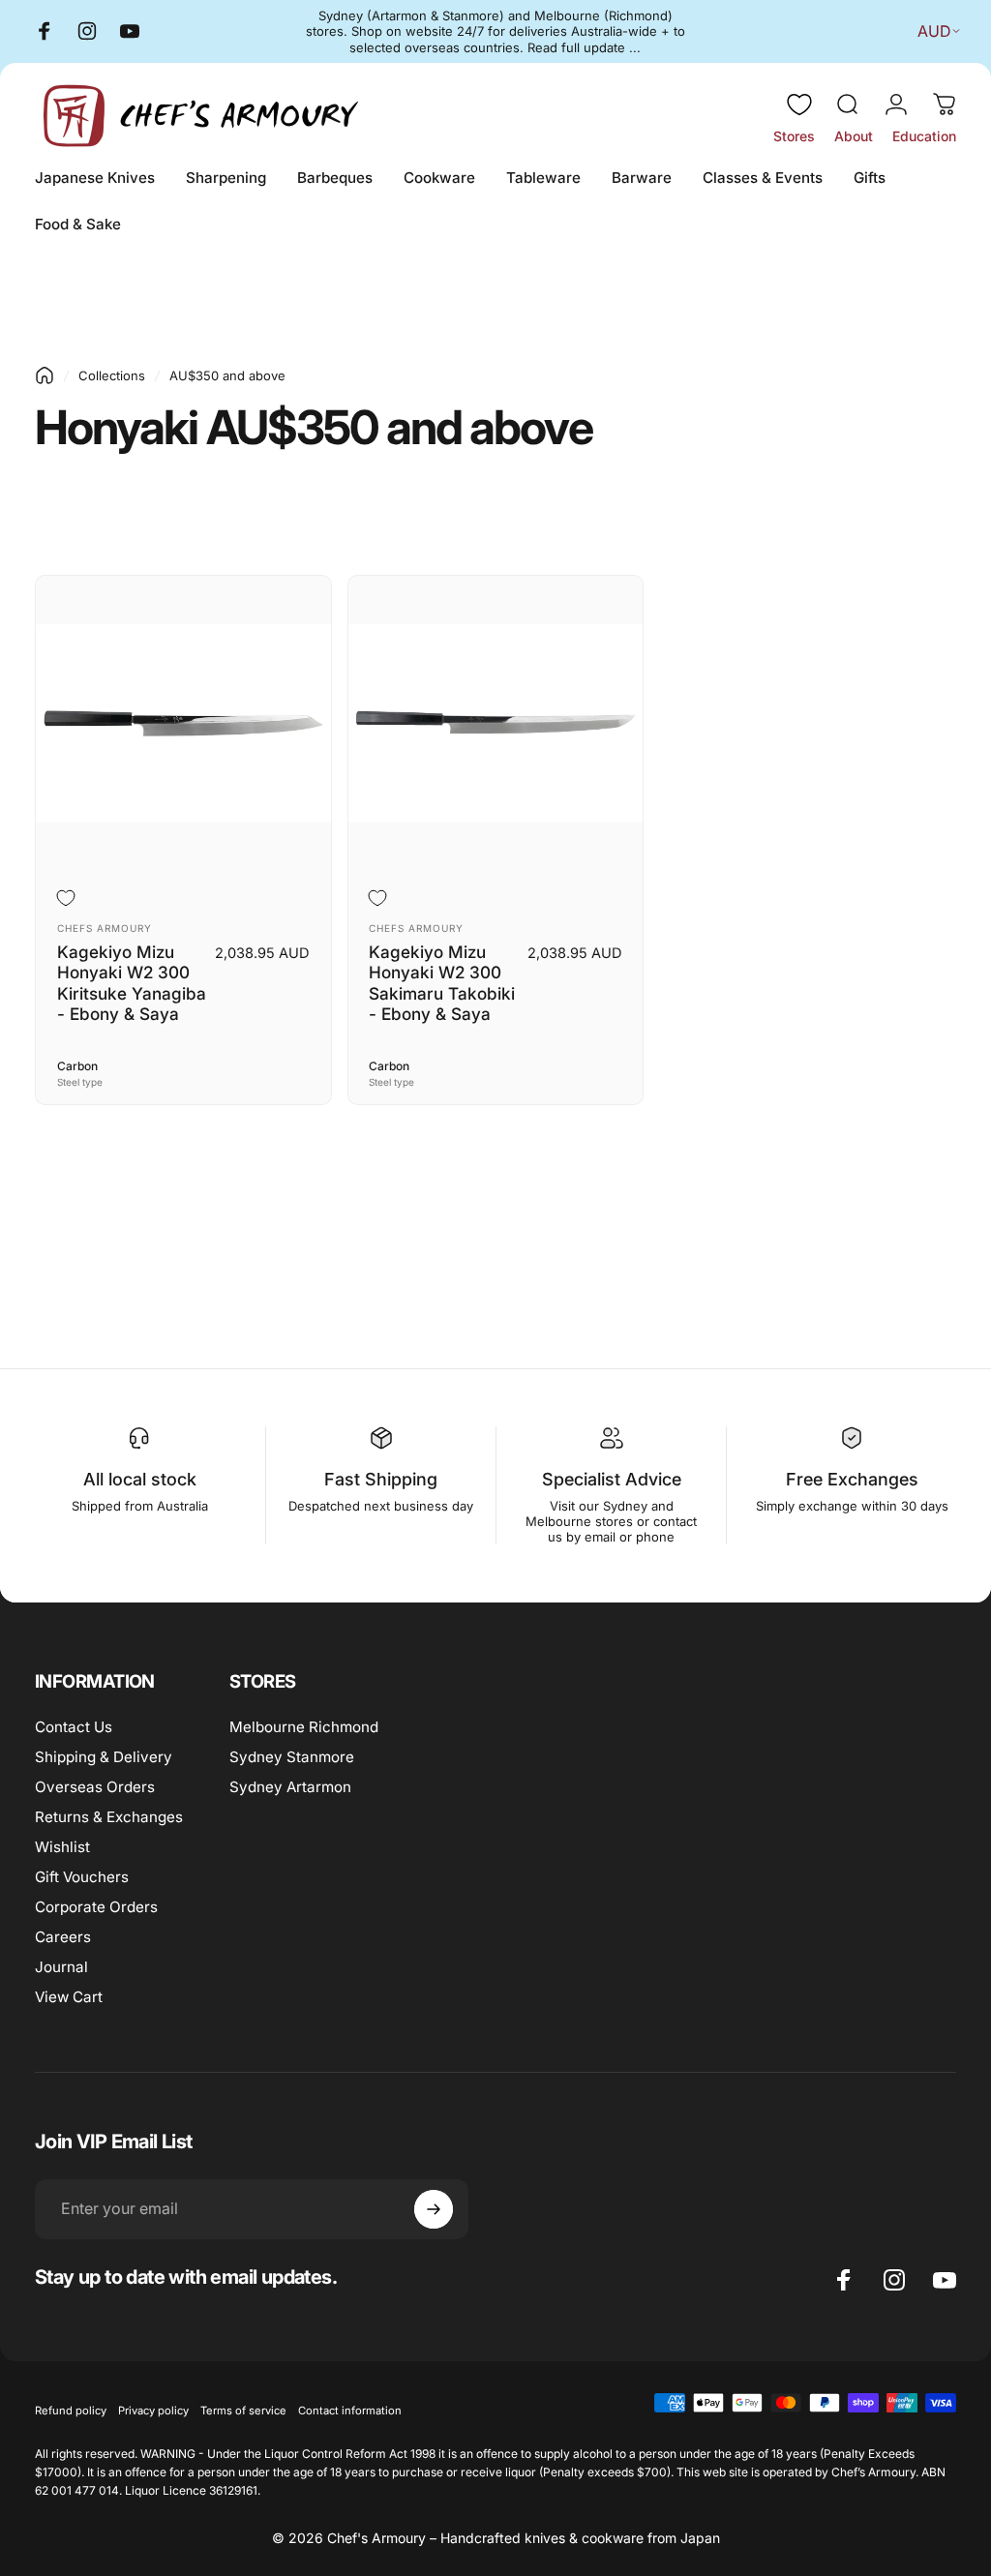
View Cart (69, 1997)
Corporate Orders (96, 1907)
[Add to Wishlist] (69, 899)
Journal (61, 1967)
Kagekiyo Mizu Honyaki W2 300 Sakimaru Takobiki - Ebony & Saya (442, 983)
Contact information (350, 2411)
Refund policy (71, 2411)
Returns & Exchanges (109, 1817)
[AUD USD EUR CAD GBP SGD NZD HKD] (934, 31)
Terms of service (243, 2411)
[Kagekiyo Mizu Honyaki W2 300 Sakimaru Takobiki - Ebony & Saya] (496, 723)
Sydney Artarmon (290, 1787)
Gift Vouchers (82, 1877)
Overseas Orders (95, 1787)
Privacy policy (153, 2411)
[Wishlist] (799, 105)
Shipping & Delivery (104, 1757)
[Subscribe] (434, 2209)
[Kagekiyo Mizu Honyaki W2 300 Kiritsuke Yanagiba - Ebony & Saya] (183, 723)
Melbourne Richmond (304, 1727)
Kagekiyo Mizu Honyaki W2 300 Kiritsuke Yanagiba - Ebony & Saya (132, 983)
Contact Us (74, 1727)
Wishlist (62, 1847)
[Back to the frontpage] (45, 375)
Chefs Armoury (105, 928)
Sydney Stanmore (292, 1757)
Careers (63, 1937)
